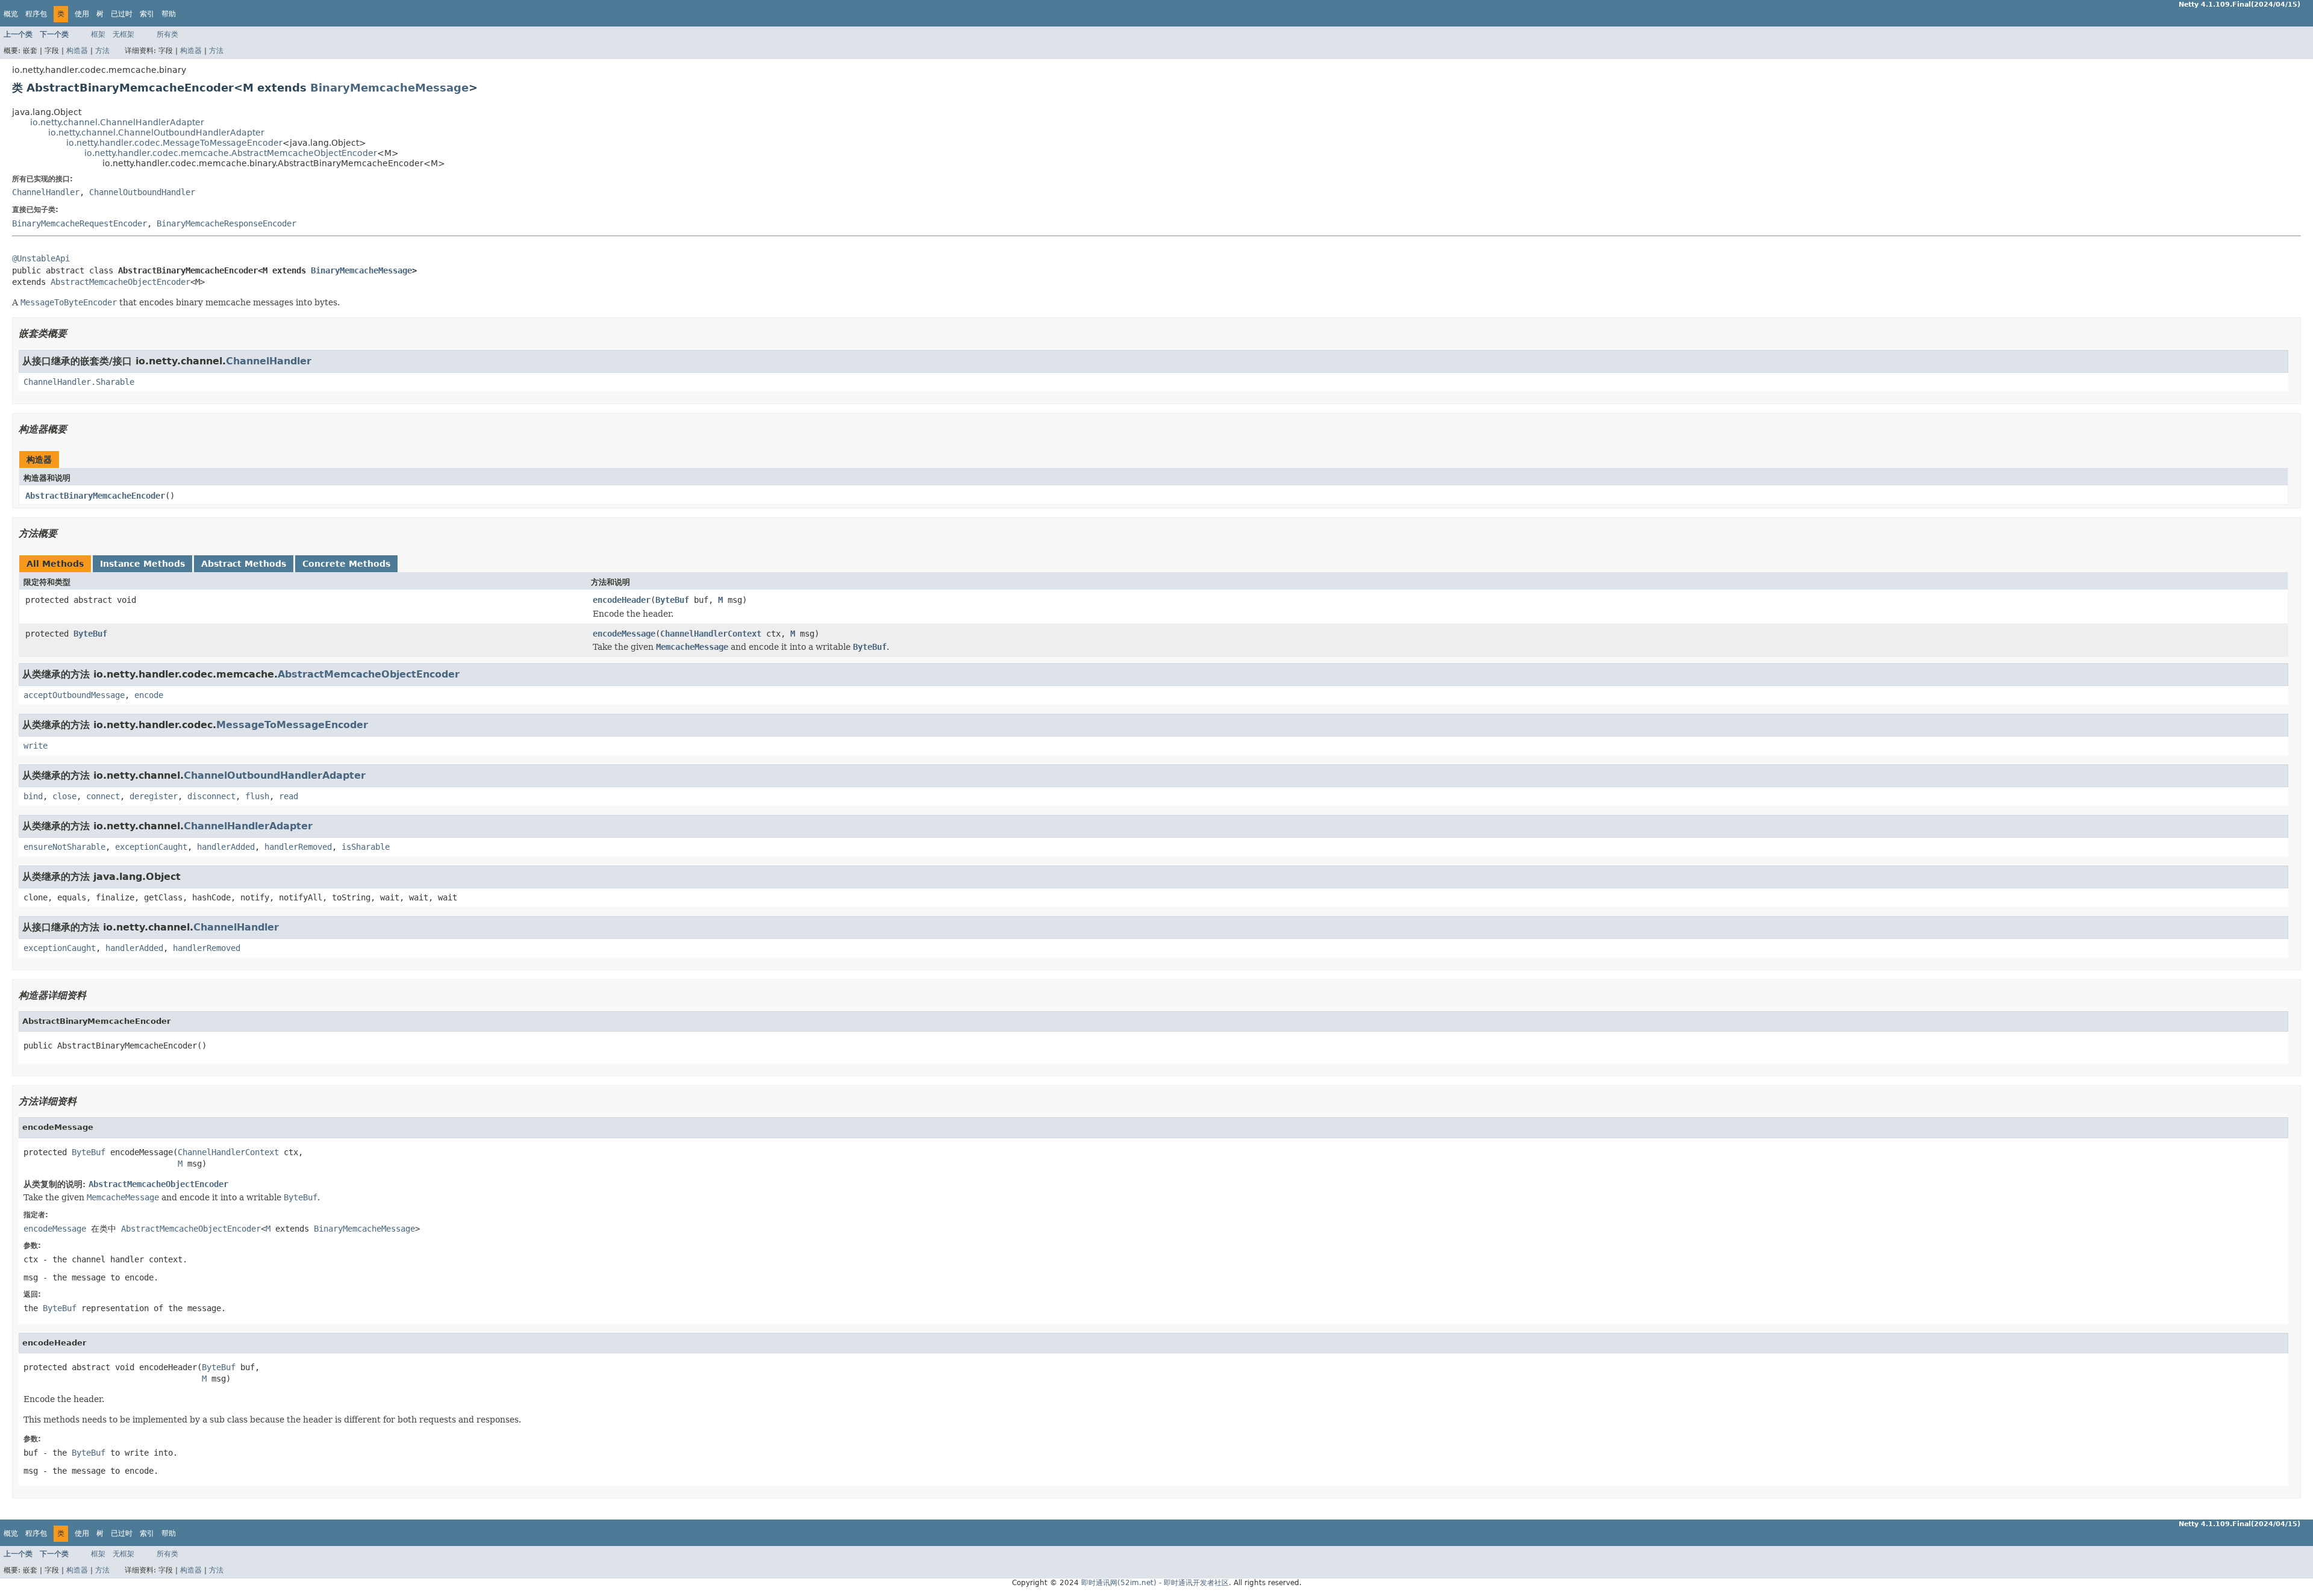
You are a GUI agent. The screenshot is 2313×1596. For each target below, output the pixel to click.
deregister (154, 796)
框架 (98, 34)
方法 (102, 51)
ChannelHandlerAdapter (248, 826)
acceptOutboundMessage (74, 695)
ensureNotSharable (64, 847)
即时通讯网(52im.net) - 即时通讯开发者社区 (1155, 1583)
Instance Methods (142, 564)
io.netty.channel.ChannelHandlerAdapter (117, 122)
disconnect (211, 796)
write (36, 746)
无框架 (123, 34)
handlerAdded (226, 847)
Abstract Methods (244, 564)
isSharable (366, 847)
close (64, 796)
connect (103, 796)
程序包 (36, 14)
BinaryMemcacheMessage (389, 88)
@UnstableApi (41, 258)
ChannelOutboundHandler (142, 192)
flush (257, 796)
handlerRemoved (298, 847)
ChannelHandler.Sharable (79, 382)
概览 (11, 14)
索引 (147, 14)
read (289, 796)
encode (149, 695)
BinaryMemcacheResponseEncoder (226, 223)
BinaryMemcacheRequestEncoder (80, 223)
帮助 (169, 14)
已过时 (122, 14)
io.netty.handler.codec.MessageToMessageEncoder (174, 143)
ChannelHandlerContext (711, 634)
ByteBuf (672, 600)
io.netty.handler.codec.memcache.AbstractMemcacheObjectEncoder (231, 153)
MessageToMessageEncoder (292, 725)
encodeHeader (622, 600)
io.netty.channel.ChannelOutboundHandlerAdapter (156, 132)
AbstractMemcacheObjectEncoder (120, 282)
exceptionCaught (151, 847)
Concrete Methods (346, 564)
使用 (82, 14)
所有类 (167, 34)
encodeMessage (624, 634)
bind (33, 796)
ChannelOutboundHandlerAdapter (275, 775)
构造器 (77, 51)
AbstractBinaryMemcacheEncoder (95, 496)
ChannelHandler (46, 192)
